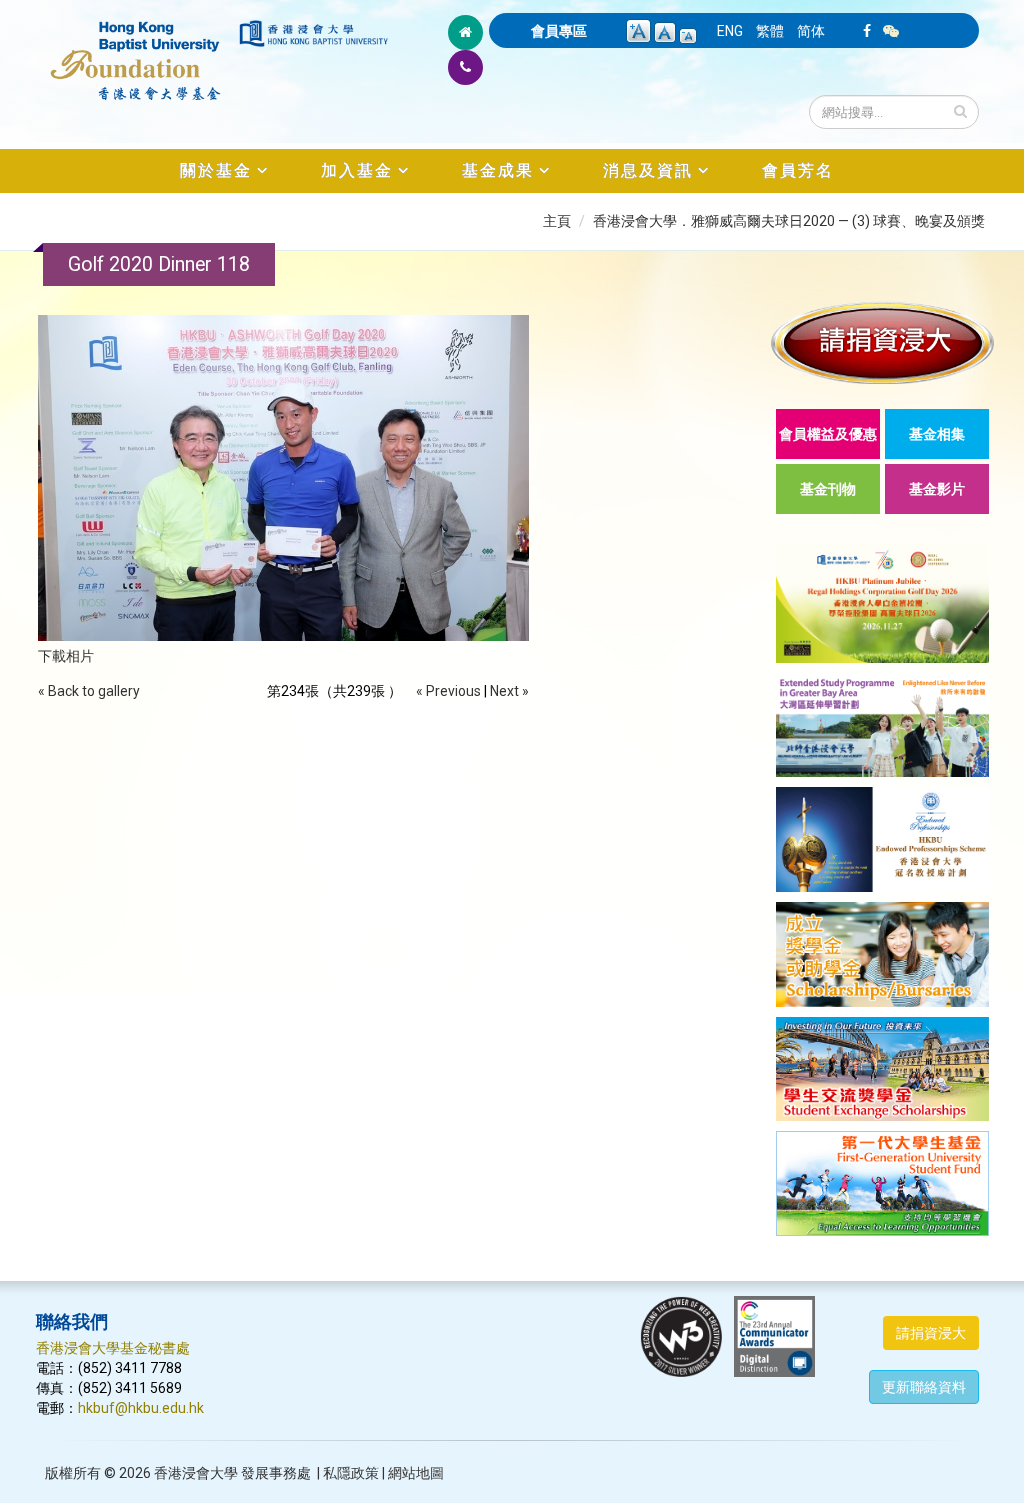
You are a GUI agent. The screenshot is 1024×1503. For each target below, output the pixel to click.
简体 (811, 31)
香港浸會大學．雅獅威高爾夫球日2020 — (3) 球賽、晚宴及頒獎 (789, 221)
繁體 (770, 31)
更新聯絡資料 (924, 1387)
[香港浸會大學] (313, 33)
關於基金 (216, 170)
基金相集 (937, 434)
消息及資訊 (648, 170)
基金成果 (498, 170)
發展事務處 (276, 1473)
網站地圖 (416, 1473)
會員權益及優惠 (828, 434)
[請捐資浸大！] (882, 342)
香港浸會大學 (196, 1473)
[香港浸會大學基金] (136, 50)
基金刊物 (828, 489)
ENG (730, 31)
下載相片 (66, 656)
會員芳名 (798, 170)
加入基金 (357, 170)
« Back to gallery (89, 691)
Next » (509, 691)
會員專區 (559, 31)
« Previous (448, 691)
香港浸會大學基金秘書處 (113, 1348)
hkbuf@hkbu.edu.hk (141, 1408)
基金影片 (937, 489)
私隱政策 (351, 1473)
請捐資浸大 (931, 1333)
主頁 (557, 221)
